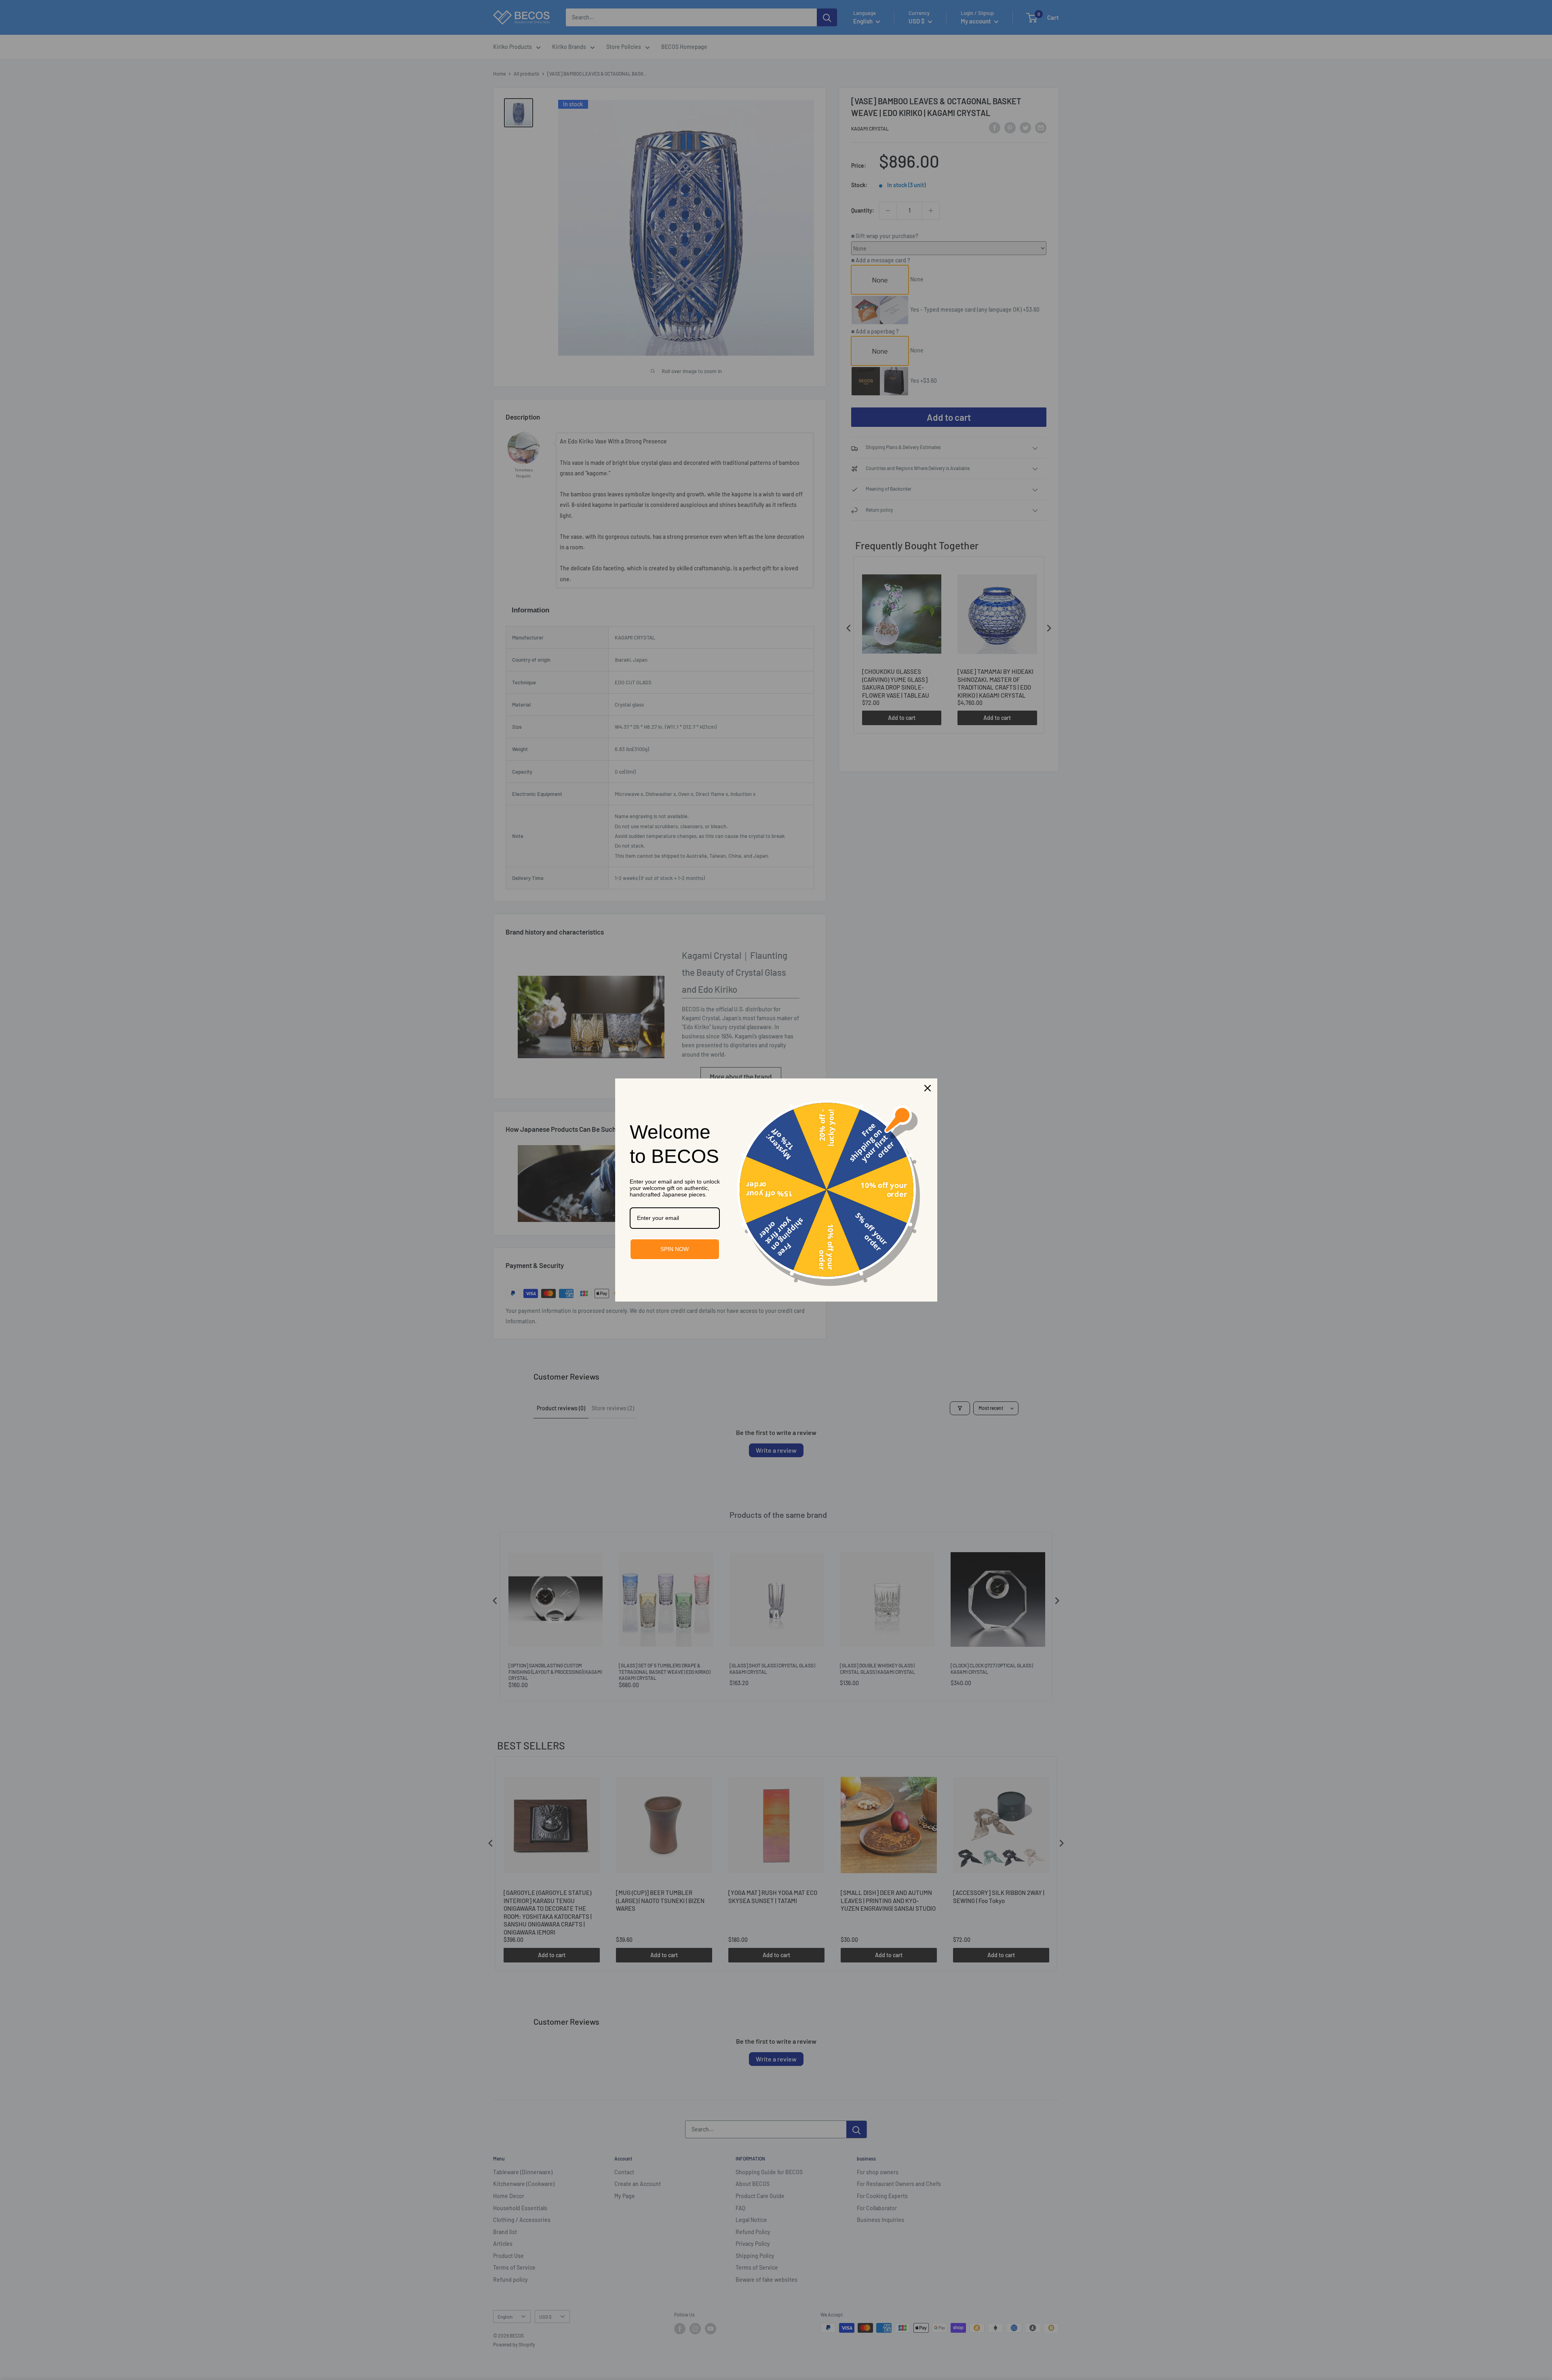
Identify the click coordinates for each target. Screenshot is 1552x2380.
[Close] (928, 1088)
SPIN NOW (675, 1249)
